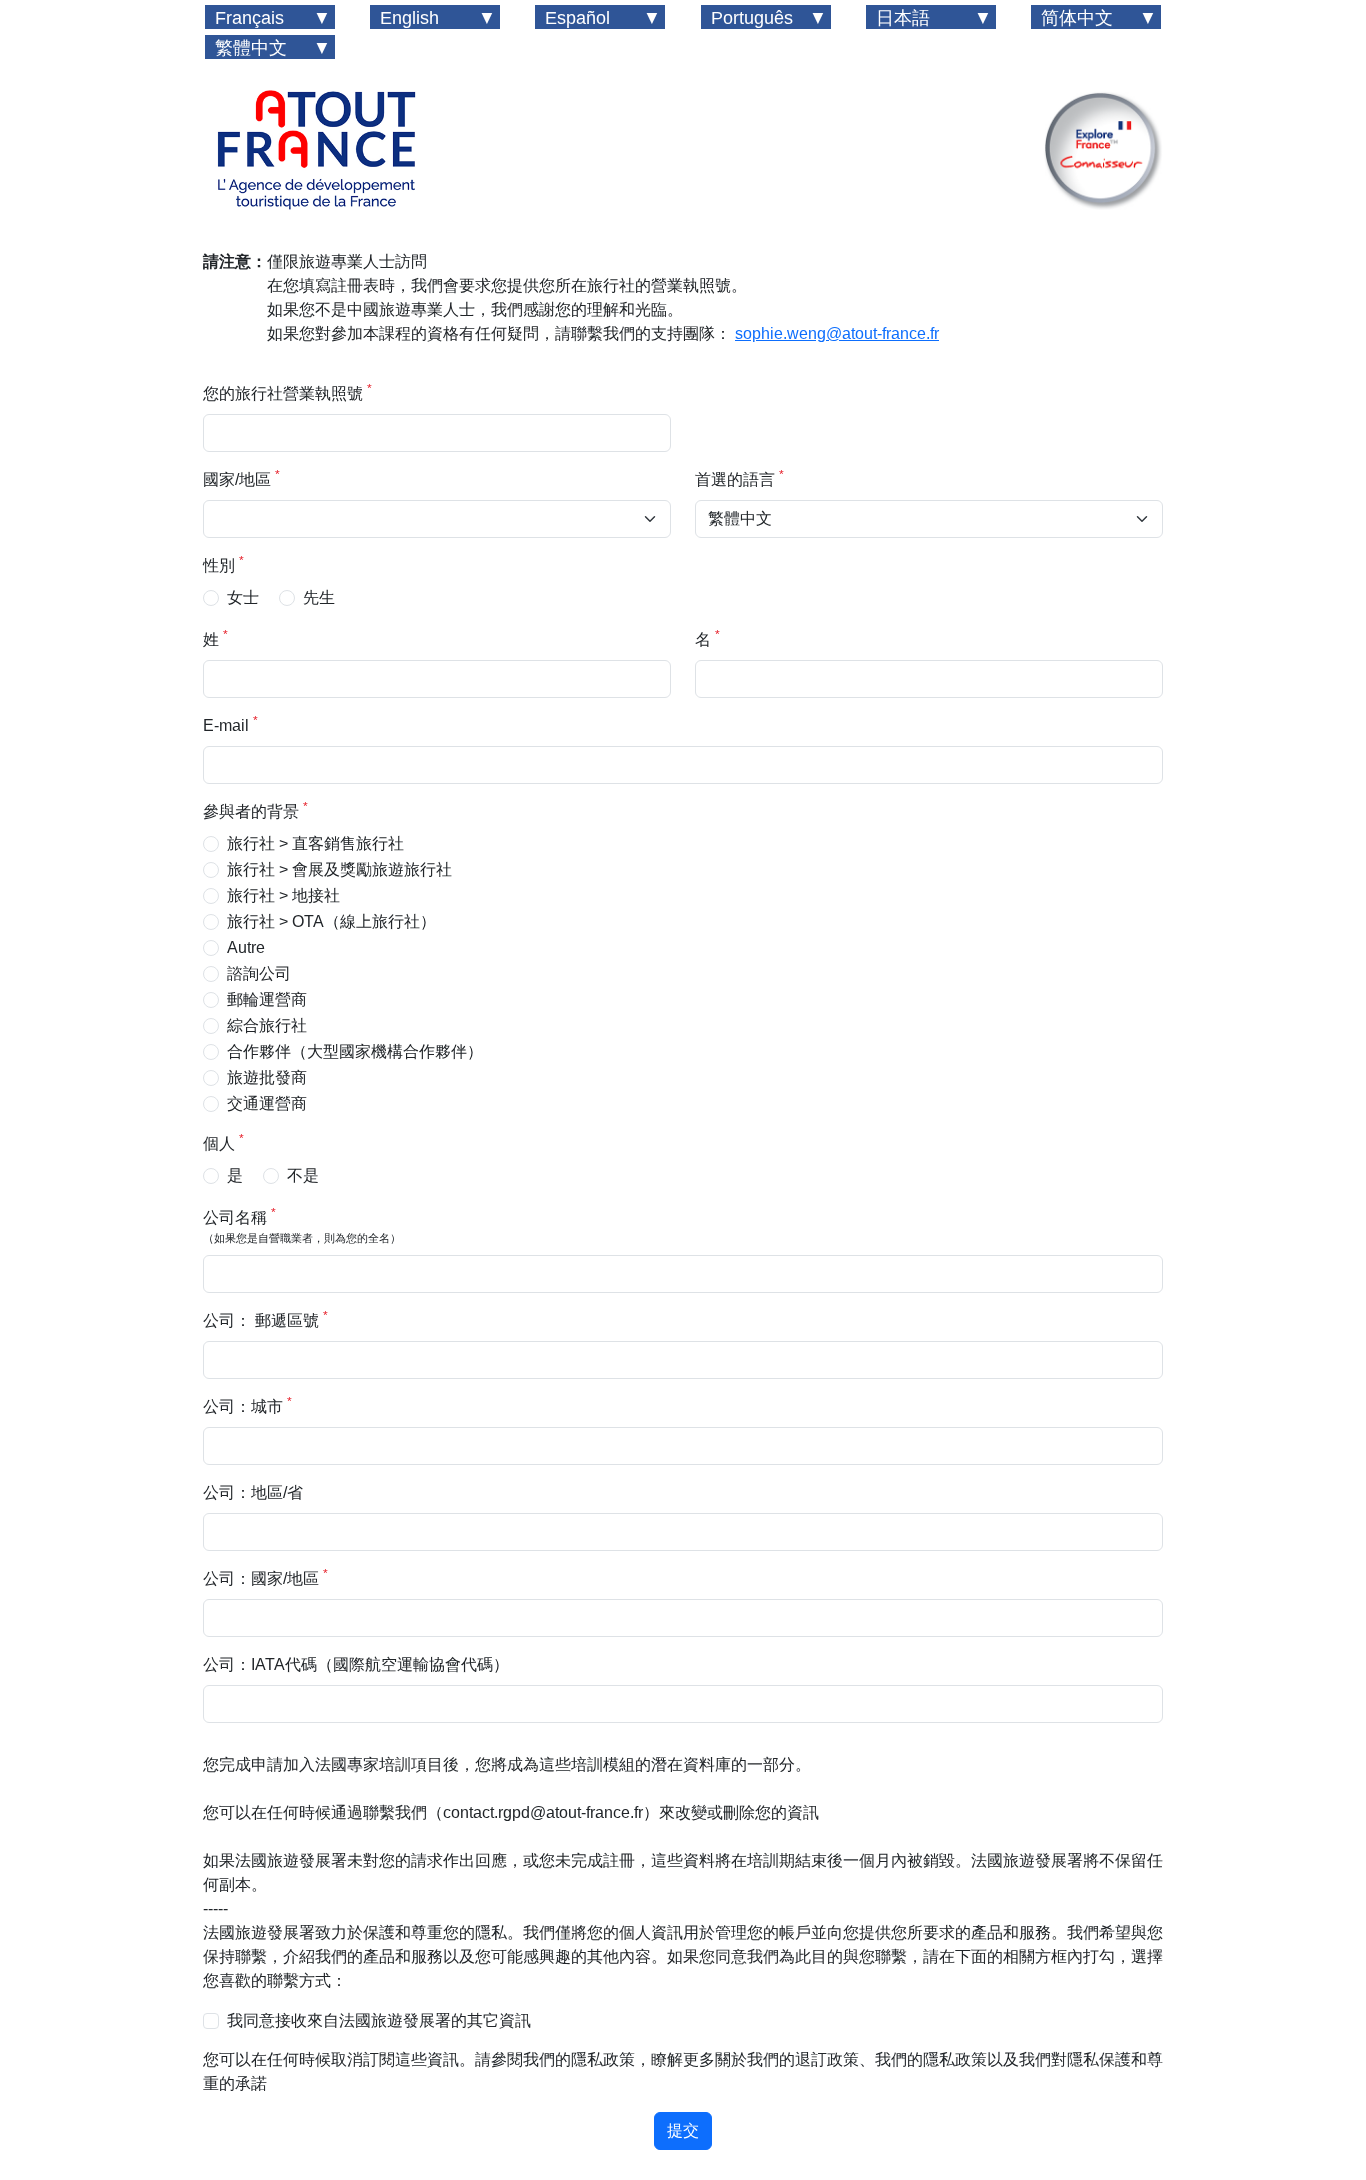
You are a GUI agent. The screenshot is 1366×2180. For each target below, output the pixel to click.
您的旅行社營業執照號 (287, 392)
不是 (303, 1175)
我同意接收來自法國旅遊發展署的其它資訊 (379, 2020)
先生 (319, 597)
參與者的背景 (255, 810)
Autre (246, 947)
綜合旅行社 (267, 1025)
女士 (243, 597)
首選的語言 (739, 478)
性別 (223, 564)
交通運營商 (267, 1103)
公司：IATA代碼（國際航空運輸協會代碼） (356, 1664)
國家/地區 (241, 478)
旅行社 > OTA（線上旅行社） (331, 921)
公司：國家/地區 (265, 1577)
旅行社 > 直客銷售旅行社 (315, 843)
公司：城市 (247, 1405)
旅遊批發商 (267, 1077)
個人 (223, 1142)
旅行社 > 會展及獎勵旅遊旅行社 (339, 869)
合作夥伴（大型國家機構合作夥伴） (355, 1051)
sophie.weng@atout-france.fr (837, 333)
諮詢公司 (259, 973)
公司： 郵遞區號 (265, 1319)
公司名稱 (302, 1225)
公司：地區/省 (253, 1492)
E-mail (230, 724)
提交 (683, 2130)
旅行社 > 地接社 (283, 895)
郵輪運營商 (267, 999)
